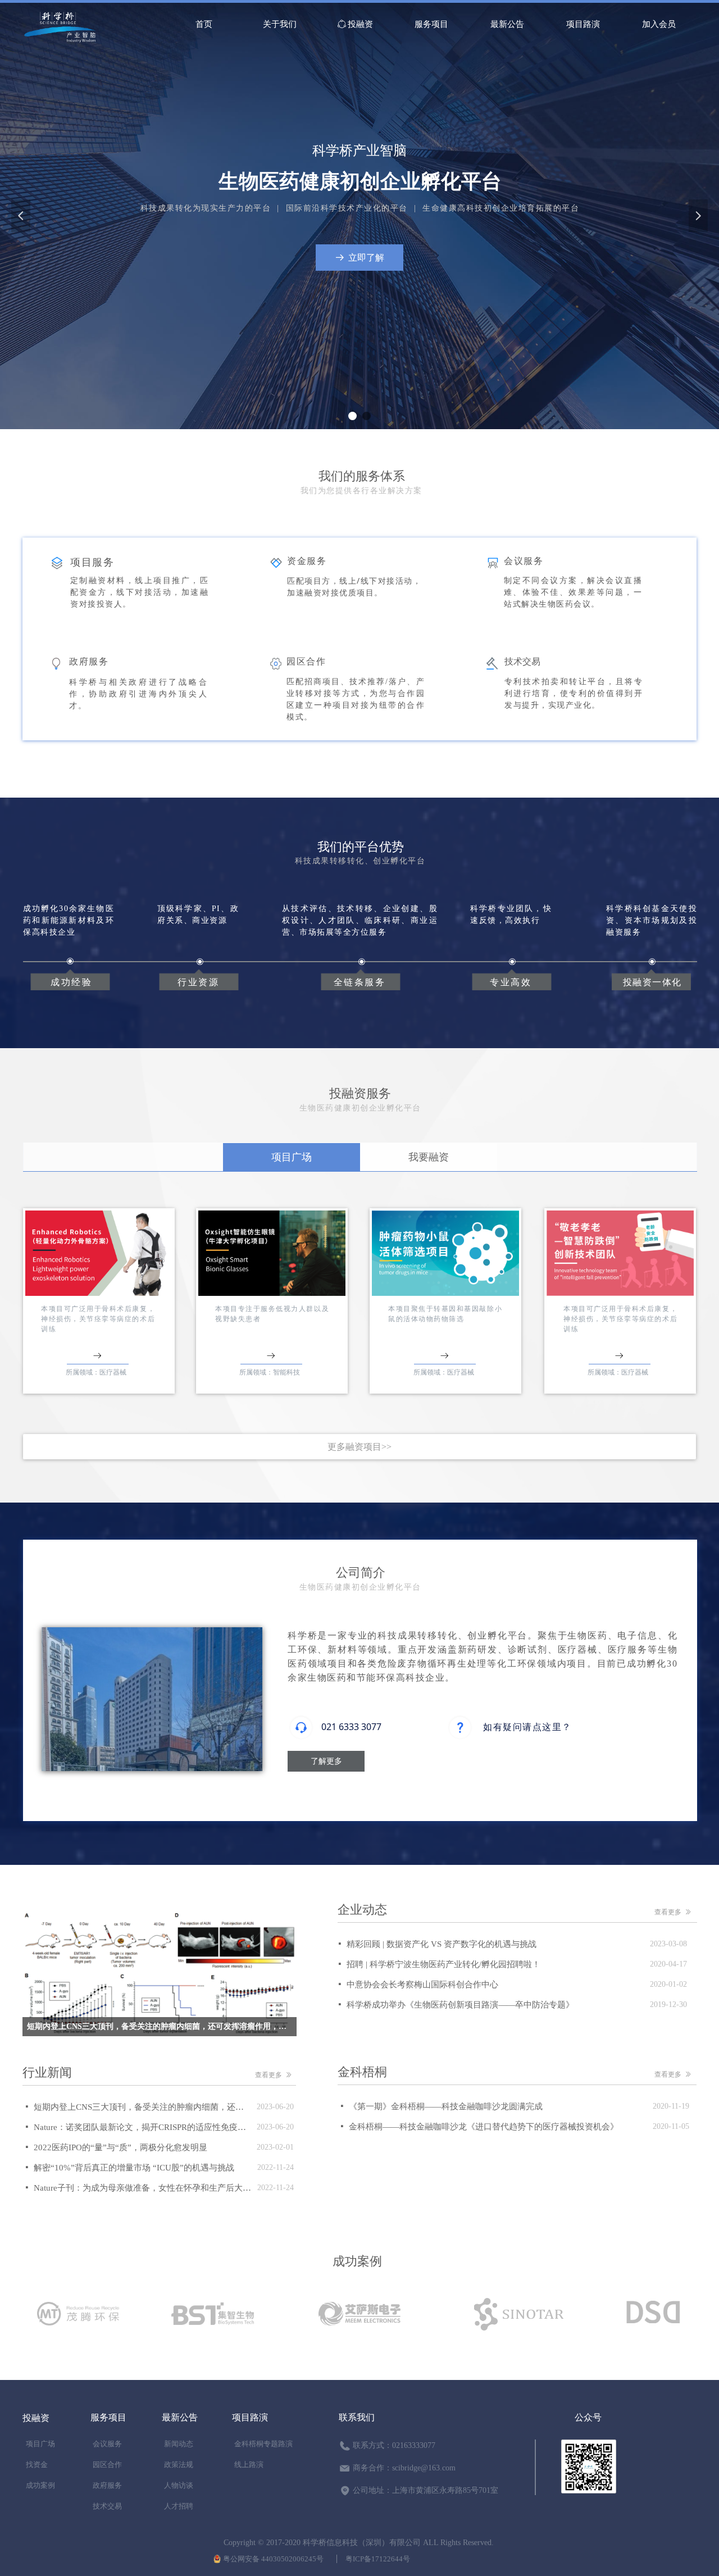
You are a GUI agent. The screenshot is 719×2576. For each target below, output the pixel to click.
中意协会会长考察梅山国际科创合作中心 (422, 1985)
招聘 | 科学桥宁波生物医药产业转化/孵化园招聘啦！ (443, 1964)
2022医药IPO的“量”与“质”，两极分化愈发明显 (120, 2147)
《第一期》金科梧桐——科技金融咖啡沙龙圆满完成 (446, 2106)
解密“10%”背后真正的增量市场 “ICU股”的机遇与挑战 (134, 2168)
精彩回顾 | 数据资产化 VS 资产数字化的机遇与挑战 (442, 1944)
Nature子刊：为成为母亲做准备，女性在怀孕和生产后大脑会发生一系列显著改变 (143, 2188)
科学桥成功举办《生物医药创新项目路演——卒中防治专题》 (460, 2005)
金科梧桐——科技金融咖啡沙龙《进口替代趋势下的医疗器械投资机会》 (484, 2127)
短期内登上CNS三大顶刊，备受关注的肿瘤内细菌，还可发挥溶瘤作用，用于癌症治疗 (142, 2107)
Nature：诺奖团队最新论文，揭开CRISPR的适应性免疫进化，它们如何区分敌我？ (142, 2127)
